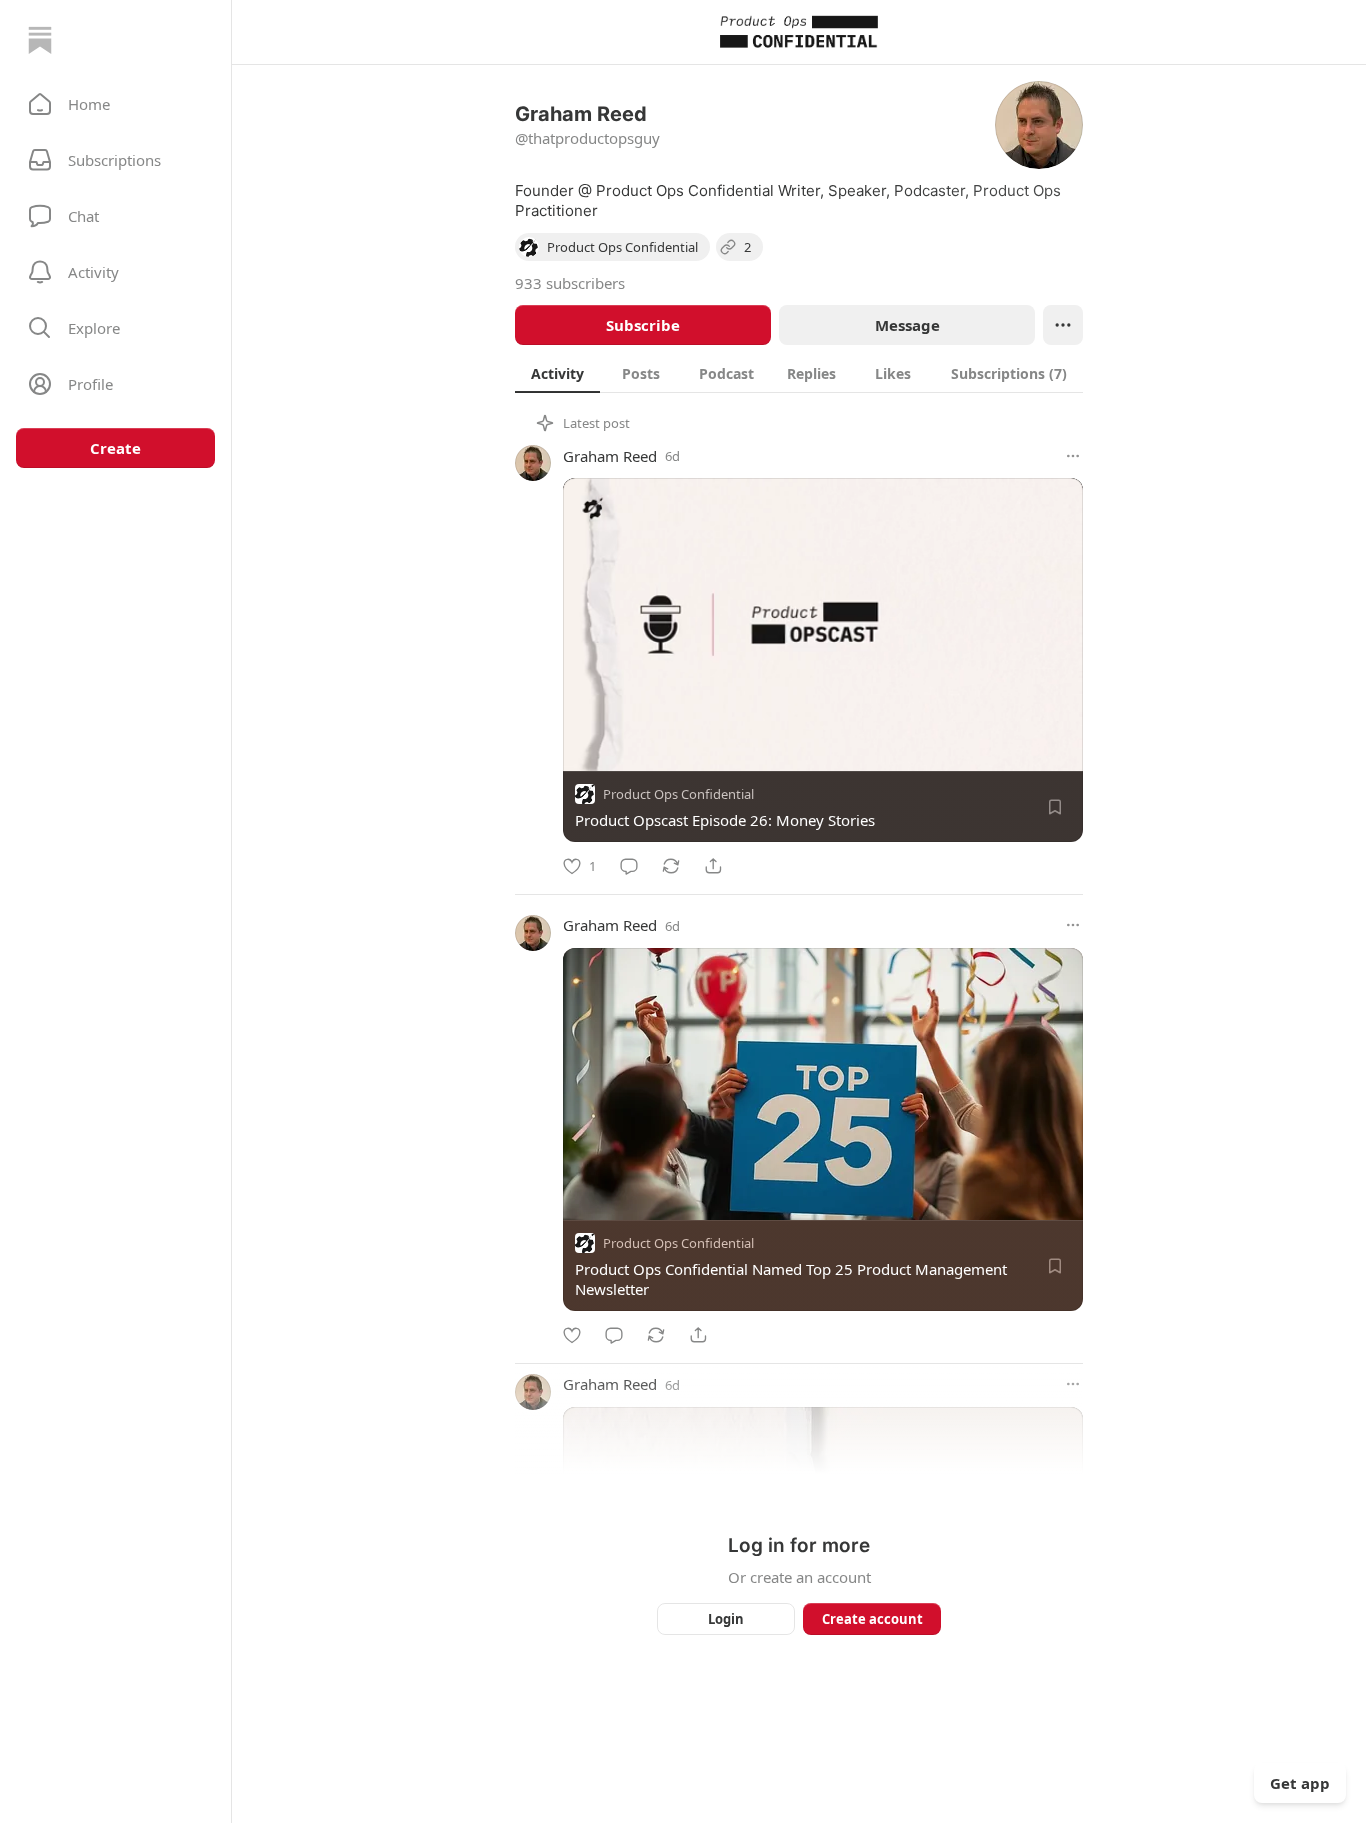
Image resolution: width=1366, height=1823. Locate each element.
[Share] (713, 866)
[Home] (40, 40)
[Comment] (629, 866)
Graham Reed (610, 456)
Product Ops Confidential (678, 794)
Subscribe (643, 325)
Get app (1300, 1783)
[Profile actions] (1063, 325)
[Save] (1055, 807)
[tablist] (799, 373)
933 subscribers (570, 283)
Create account (872, 1619)
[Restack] (671, 866)
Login (726, 1619)
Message (907, 325)
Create (115, 448)
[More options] (1073, 456)
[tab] (557, 373)
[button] (115, 104)
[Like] (572, 1335)
